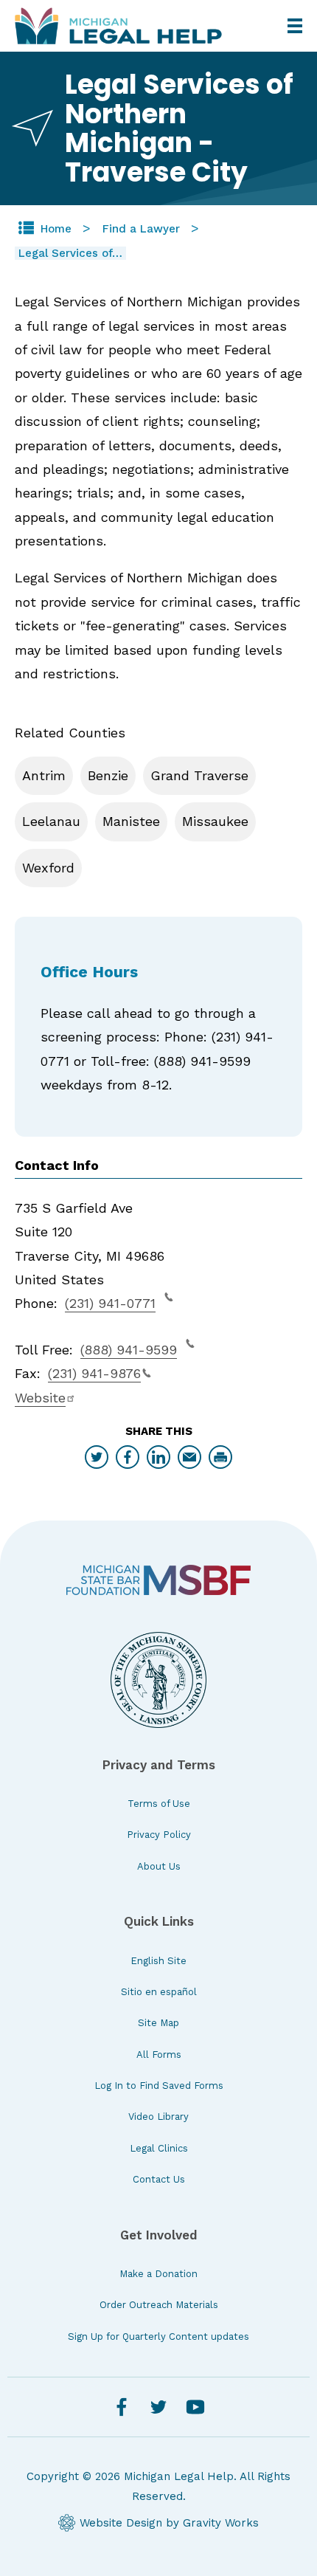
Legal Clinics (159, 2148)
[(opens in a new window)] (158, 1580)
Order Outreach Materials (159, 2305)
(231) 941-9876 (94, 1373)
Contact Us (159, 2179)
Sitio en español (159, 1992)
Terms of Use (159, 1804)
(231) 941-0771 (110, 1303)
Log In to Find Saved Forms (159, 2086)
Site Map (158, 2023)
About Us (159, 1866)
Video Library (158, 2117)
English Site (158, 1961)
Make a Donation (158, 2274)
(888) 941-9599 (129, 1350)
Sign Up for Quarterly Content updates (158, 2336)
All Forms (159, 2055)
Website (40, 1398)
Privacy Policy (159, 1835)
